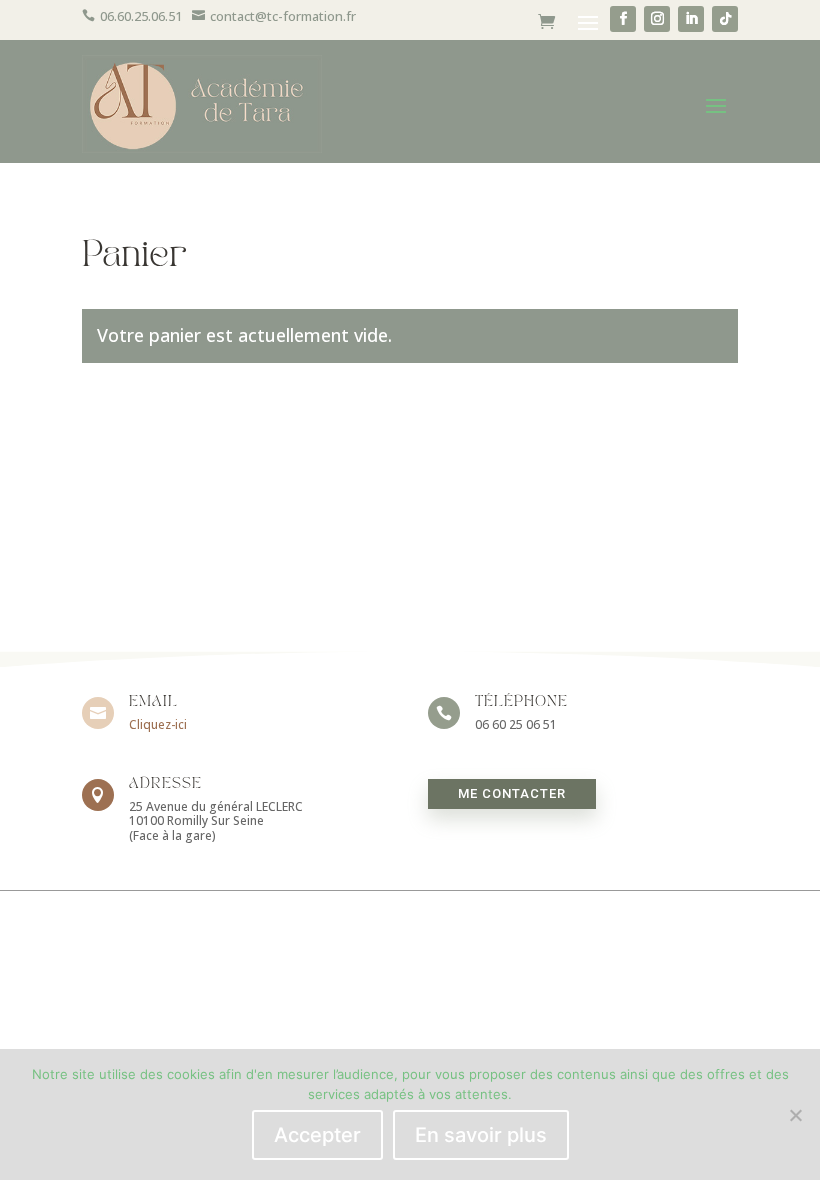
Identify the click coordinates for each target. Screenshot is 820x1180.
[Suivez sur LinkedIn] (691, 19)
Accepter (317, 1135)
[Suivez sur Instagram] (657, 19)
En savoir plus (481, 1135)
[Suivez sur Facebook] (623, 19)
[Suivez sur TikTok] (725, 19)
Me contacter (512, 793)
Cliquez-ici (158, 724)
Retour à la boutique (204, 423)
